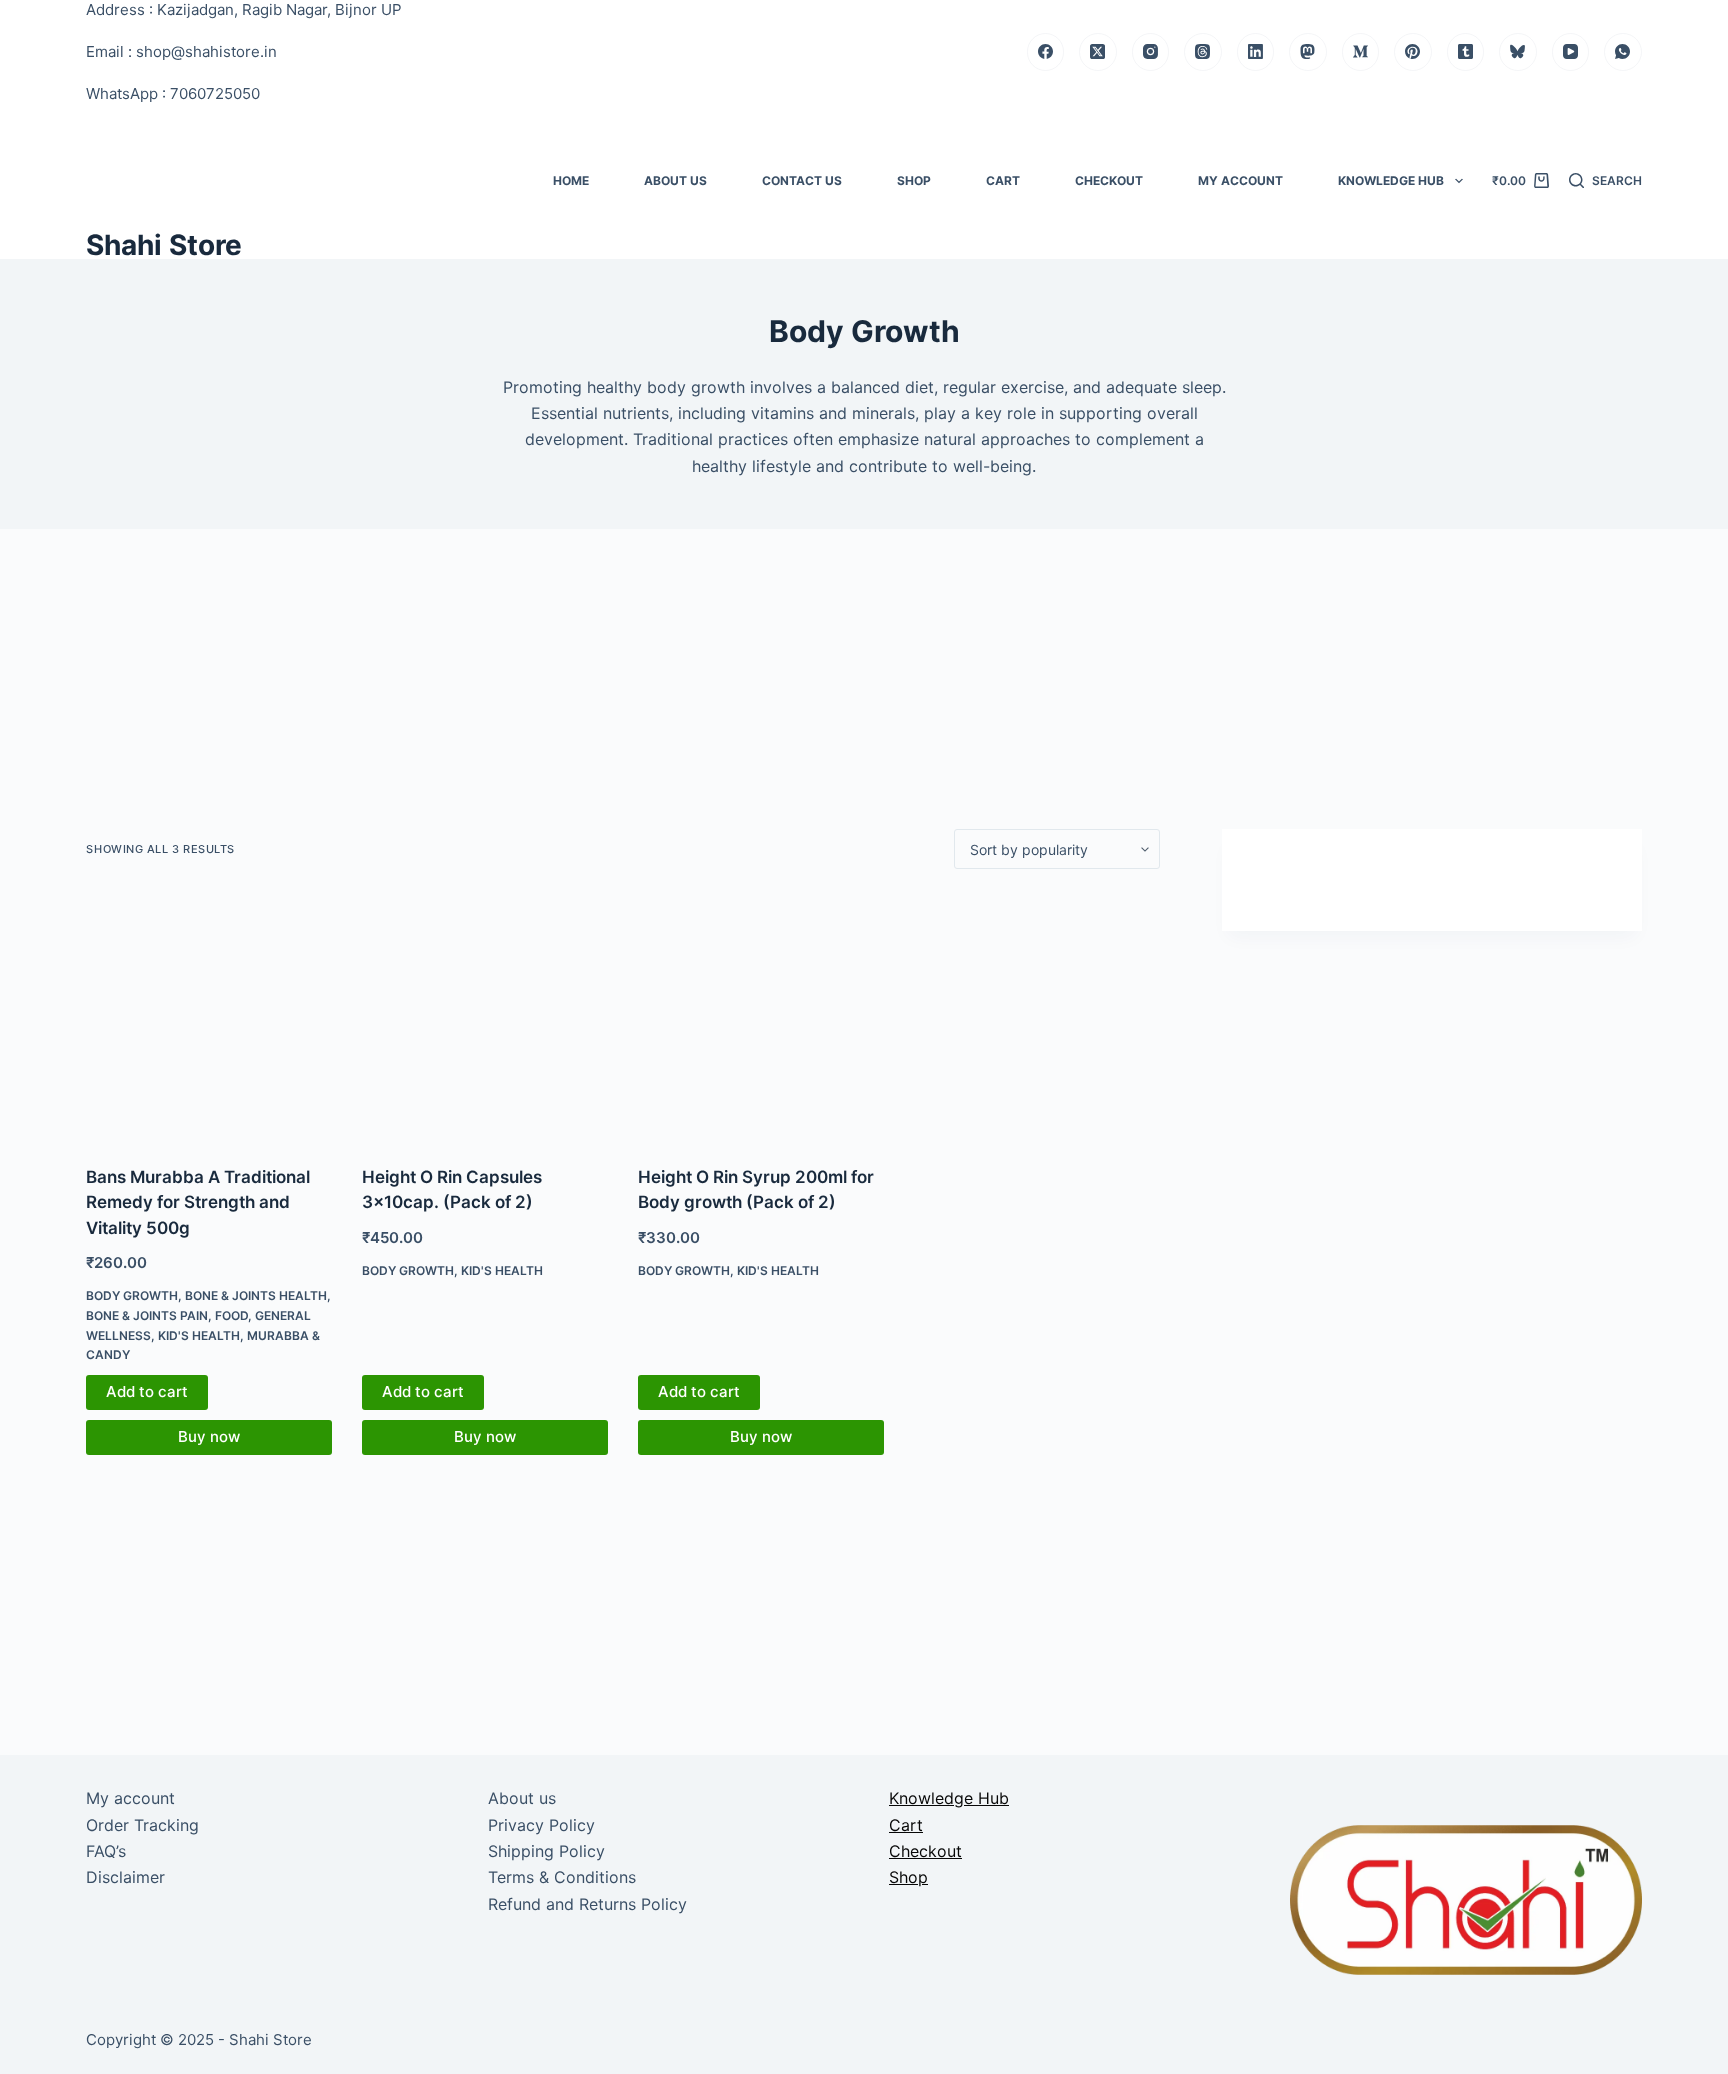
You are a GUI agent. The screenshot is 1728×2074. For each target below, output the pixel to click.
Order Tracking (142, 1825)
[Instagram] (1151, 52)
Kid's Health (199, 1335)
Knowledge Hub (1391, 180)
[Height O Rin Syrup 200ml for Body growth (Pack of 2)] (761, 1017)
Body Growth (132, 1295)
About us (675, 180)
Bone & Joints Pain (147, 1315)
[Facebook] (1046, 52)
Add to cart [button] (147, 1391)
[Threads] (1203, 52)
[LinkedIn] (1256, 52)
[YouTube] (1571, 52)
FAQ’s (106, 1851)
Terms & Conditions (562, 1877)
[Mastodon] (1308, 52)
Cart (1003, 180)
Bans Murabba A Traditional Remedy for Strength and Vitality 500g (198, 1202)
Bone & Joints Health (256, 1295)
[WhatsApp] (1623, 52)
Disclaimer (125, 1877)
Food (231, 1315)
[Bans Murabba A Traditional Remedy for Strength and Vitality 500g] (209, 1017)
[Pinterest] (1413, 52)
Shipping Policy (546, 1851)
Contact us (802, 180)
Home (571, 180)
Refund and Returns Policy (587, 1904)
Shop (914, 180)
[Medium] (1361, 52)
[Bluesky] (1518, 52)
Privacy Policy (541, 1825)
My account (1240, 180)
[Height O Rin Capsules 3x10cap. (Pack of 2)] (485, 1017)
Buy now (209, 1436)
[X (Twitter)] (1098, 52)
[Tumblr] (1466, 52)
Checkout (1109, 180)
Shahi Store (164, 245)
